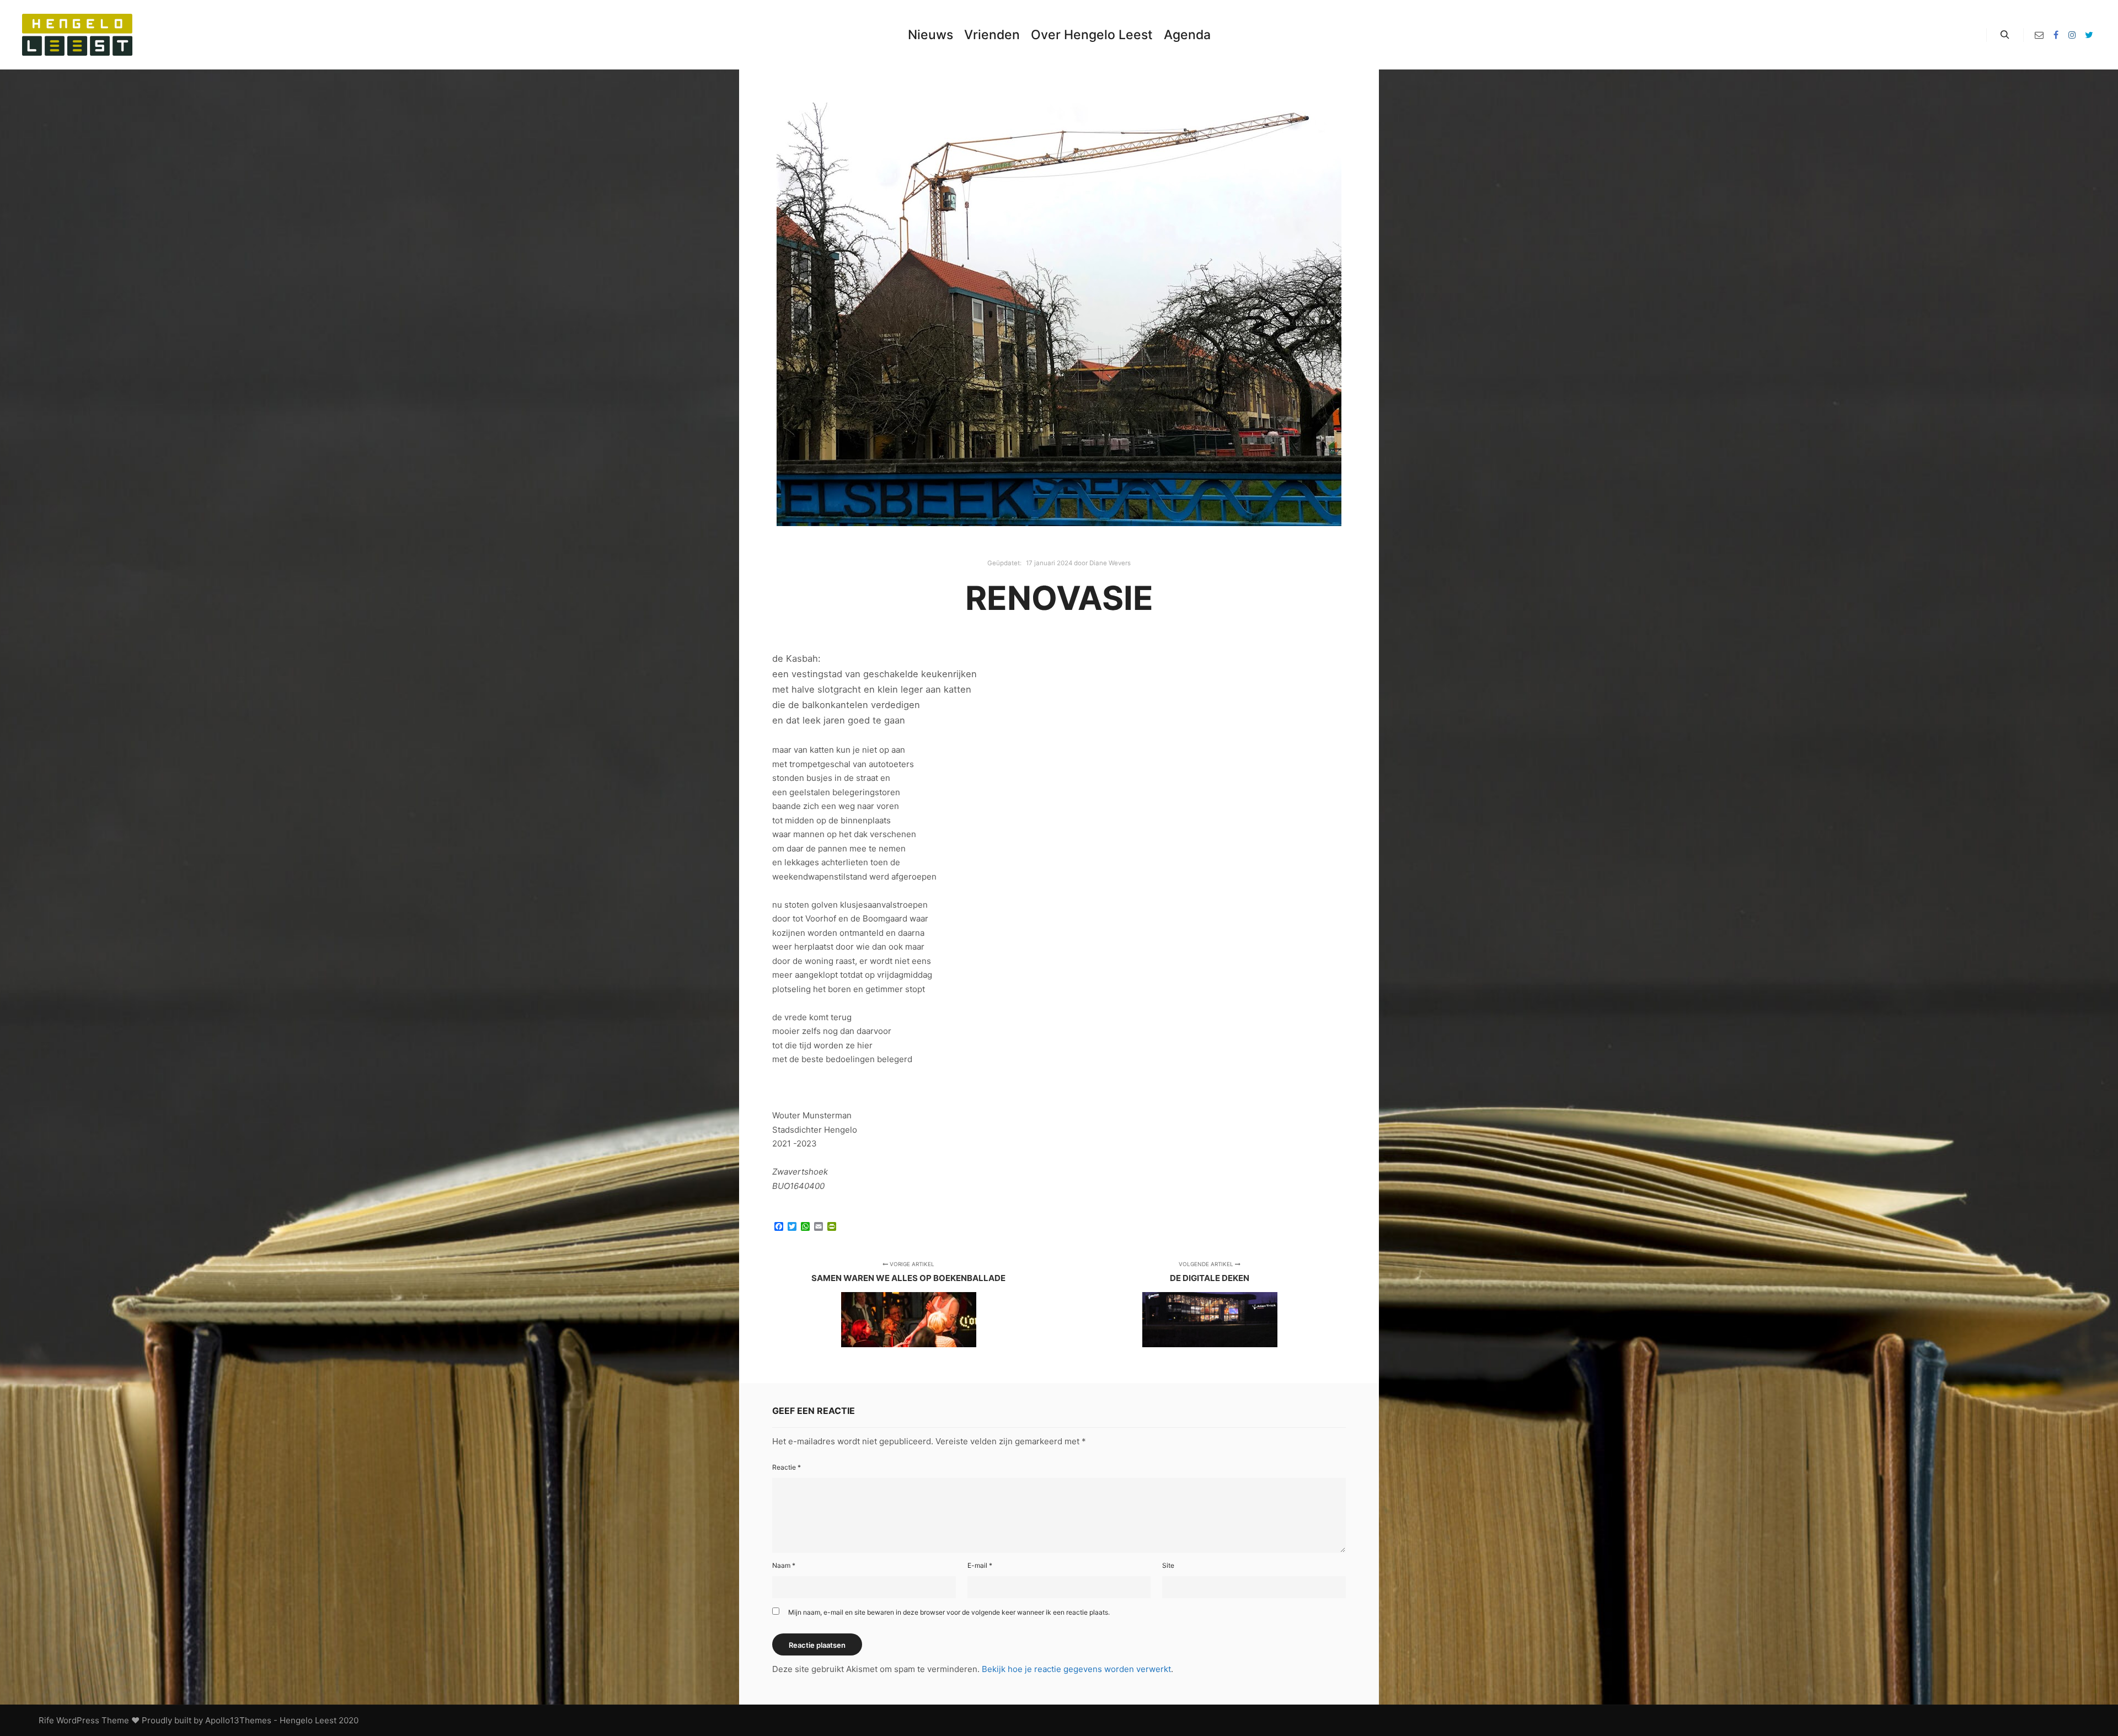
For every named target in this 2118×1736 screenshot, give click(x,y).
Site (1168, 1565)
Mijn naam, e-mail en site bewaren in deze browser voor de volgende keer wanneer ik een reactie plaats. (949, 1612)
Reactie (787, 1467)
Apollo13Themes (238, 1720)
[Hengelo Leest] (77, 35)
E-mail (980, 1565)
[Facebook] (2056, 35)
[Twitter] (2089, 35)
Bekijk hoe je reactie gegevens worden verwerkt (1076, 1669)
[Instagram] (2072, 35)
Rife (46, 1720)
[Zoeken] (2005, 35)
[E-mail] (2039, 35)
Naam (784, 1565)
